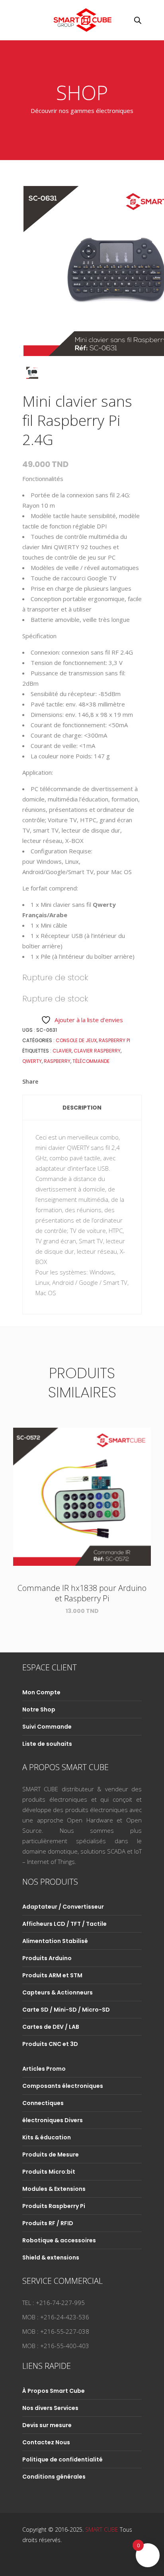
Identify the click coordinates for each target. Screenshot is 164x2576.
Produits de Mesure (51, 2155)
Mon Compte (41, 1692)
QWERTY (32, 1061)
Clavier (62, 1051)
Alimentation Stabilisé (55, 1941)
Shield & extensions (51, 2257)
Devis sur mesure (47, 2425)
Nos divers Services (50, 2408)
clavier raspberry (97, 1051)
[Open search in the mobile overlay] (138, 20)
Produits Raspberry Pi (54, 2206)
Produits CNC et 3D (50, 2044)
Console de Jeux (76, 1040)
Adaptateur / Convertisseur (63, 1907)
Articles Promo (44, 2069)
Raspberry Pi (114, 1040)
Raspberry (57, 1061)
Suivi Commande (47, 1727)
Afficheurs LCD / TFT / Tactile (64, 1924)
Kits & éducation (47, 2137)
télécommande (91, 1061)
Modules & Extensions (54, 2189)
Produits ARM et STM (52, 1975)
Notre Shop (39, 1709)
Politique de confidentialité (62, 2459)
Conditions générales (54, 2477)
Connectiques (43, 2103)
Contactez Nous (46, 2442)
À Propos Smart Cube (54, 2391)
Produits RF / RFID (48, 2223)
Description (82, 1108)
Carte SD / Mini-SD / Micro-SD (66, 2010)
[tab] (82, 1108)
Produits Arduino (47, 1958)
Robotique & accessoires (59, 2240)
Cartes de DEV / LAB (51, 2027)
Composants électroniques (63, 2086)
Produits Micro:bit (49, 2172)
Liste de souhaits (47, 1744)
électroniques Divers (53, 2120)
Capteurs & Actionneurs (58, 1992)
